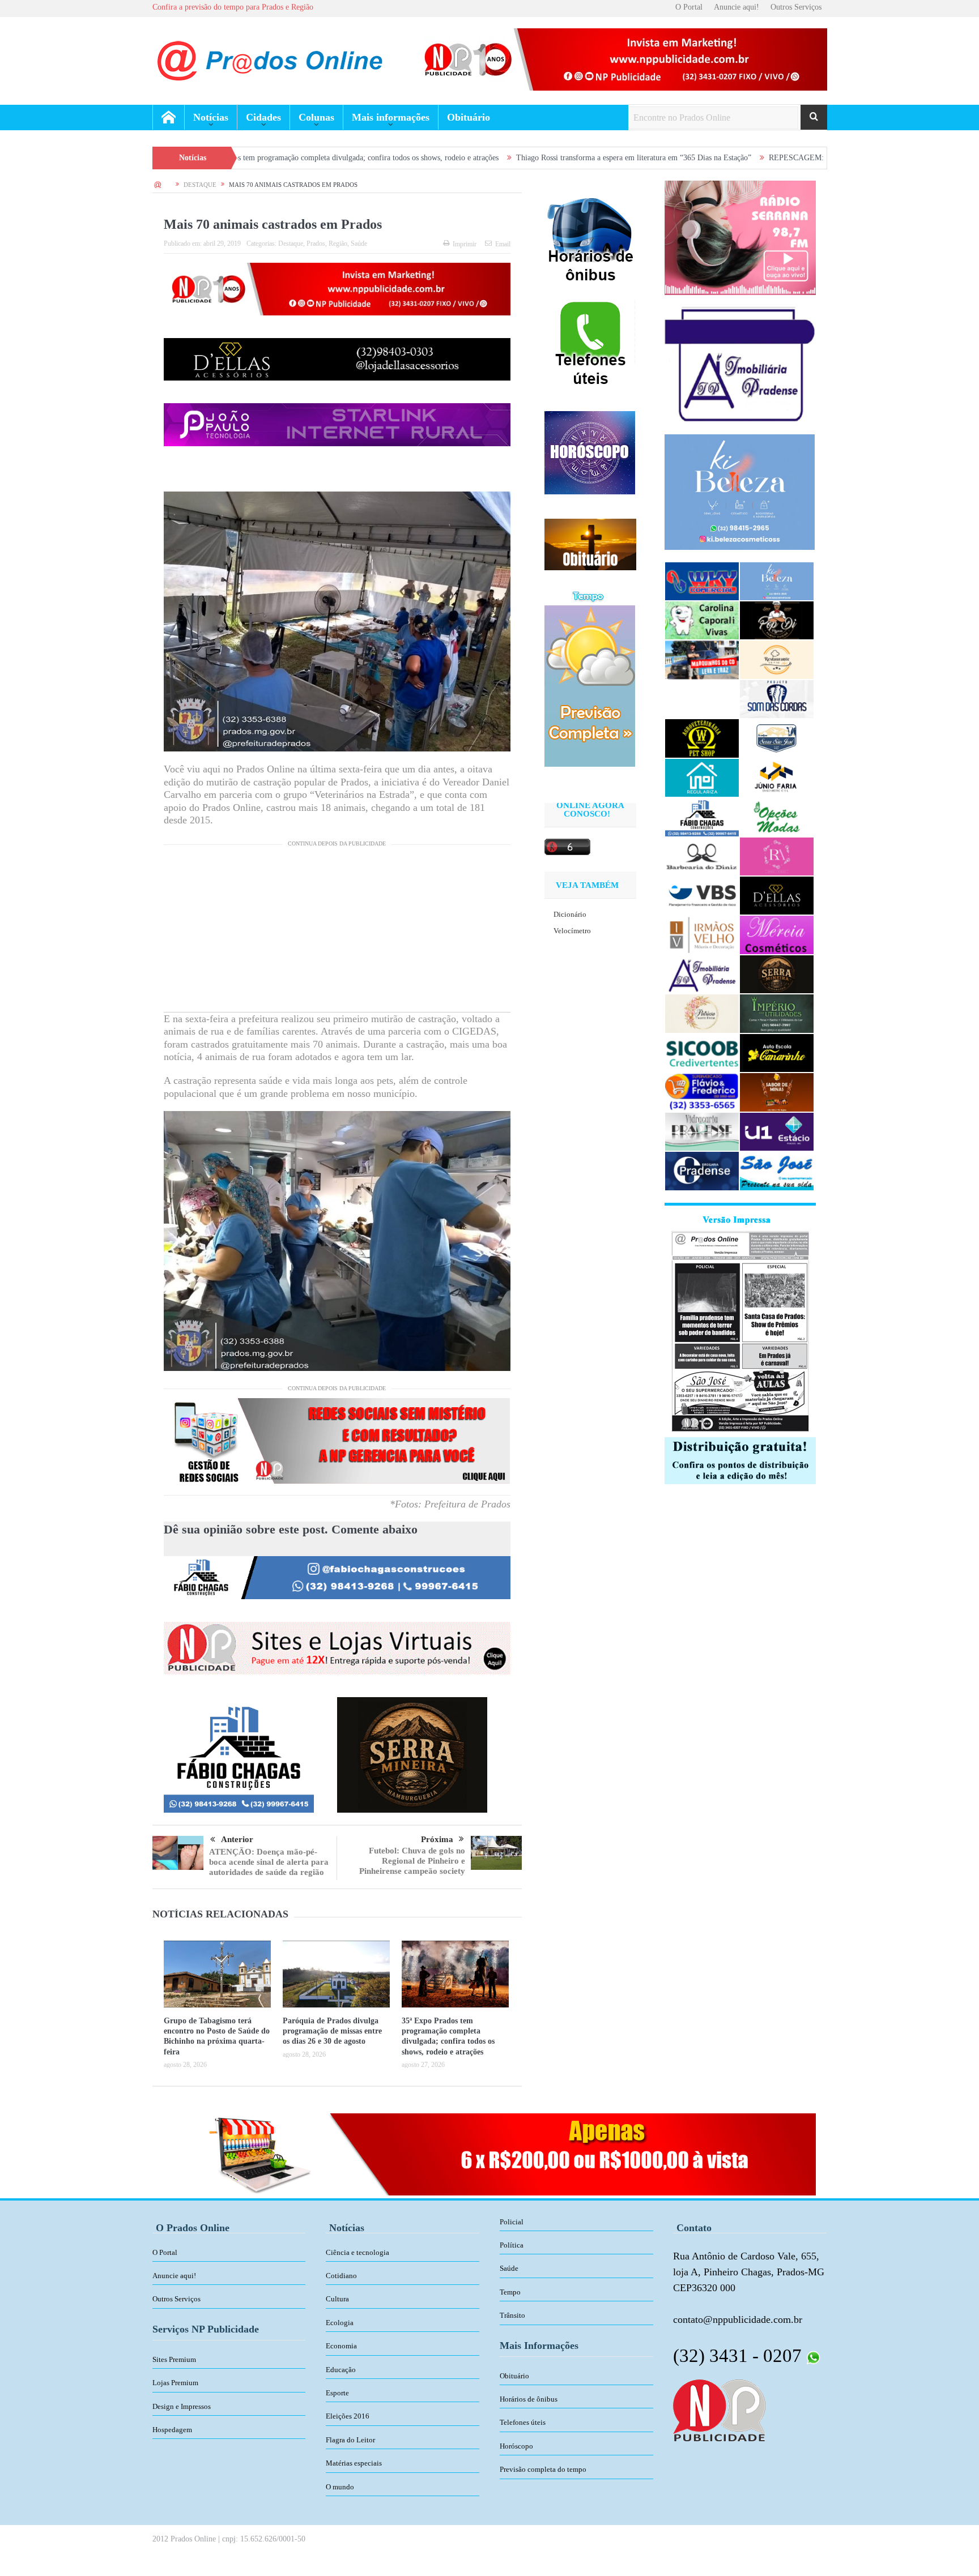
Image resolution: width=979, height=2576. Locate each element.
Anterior (237, 1839)
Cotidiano (341, 2276)
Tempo (510, 2292)
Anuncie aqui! (737, 7)
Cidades (263, 117)
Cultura (337, 2299)
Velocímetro (572, 931)
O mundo (340, 2487)
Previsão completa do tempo (543, 2469)
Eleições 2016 (348, 2416)
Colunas (316, 117)
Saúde (359, 243)
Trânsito (512, 2315)
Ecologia (340, 2323)
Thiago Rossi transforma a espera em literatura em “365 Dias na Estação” (487, 158)
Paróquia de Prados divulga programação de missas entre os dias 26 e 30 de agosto (332, 2031)
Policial (512, 2222)
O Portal (689, 7)
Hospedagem (172, 2430)
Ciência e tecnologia (357, 2252)
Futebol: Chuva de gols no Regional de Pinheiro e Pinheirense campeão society (412, 1861)
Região (338, 243)
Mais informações (391, 117)
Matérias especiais (354, 2463)
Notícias (211, 117)
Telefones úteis (523, 2422)
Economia (341, 2346)
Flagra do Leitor (350, 2440)
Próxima (437, 1839)
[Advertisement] (337, 933)
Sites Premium (174, 2359)
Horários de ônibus (529, 2399)
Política (512, 2245)
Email (503, 244)
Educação (341, 2370)
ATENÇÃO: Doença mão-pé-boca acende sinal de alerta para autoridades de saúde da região (269, 1862)
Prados (316, 243)
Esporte (337, 2393)
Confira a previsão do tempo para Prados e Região (233, 7)
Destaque (291, 243)
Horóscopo (516, 2446)
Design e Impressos (182, 2406)
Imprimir (465, 244)
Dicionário (570, 914)
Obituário (469, 117)
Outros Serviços (796, 7)
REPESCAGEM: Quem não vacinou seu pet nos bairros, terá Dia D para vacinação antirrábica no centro (789, 158)
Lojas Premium (175, 2383)
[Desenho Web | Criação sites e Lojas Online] (719, 2410)
